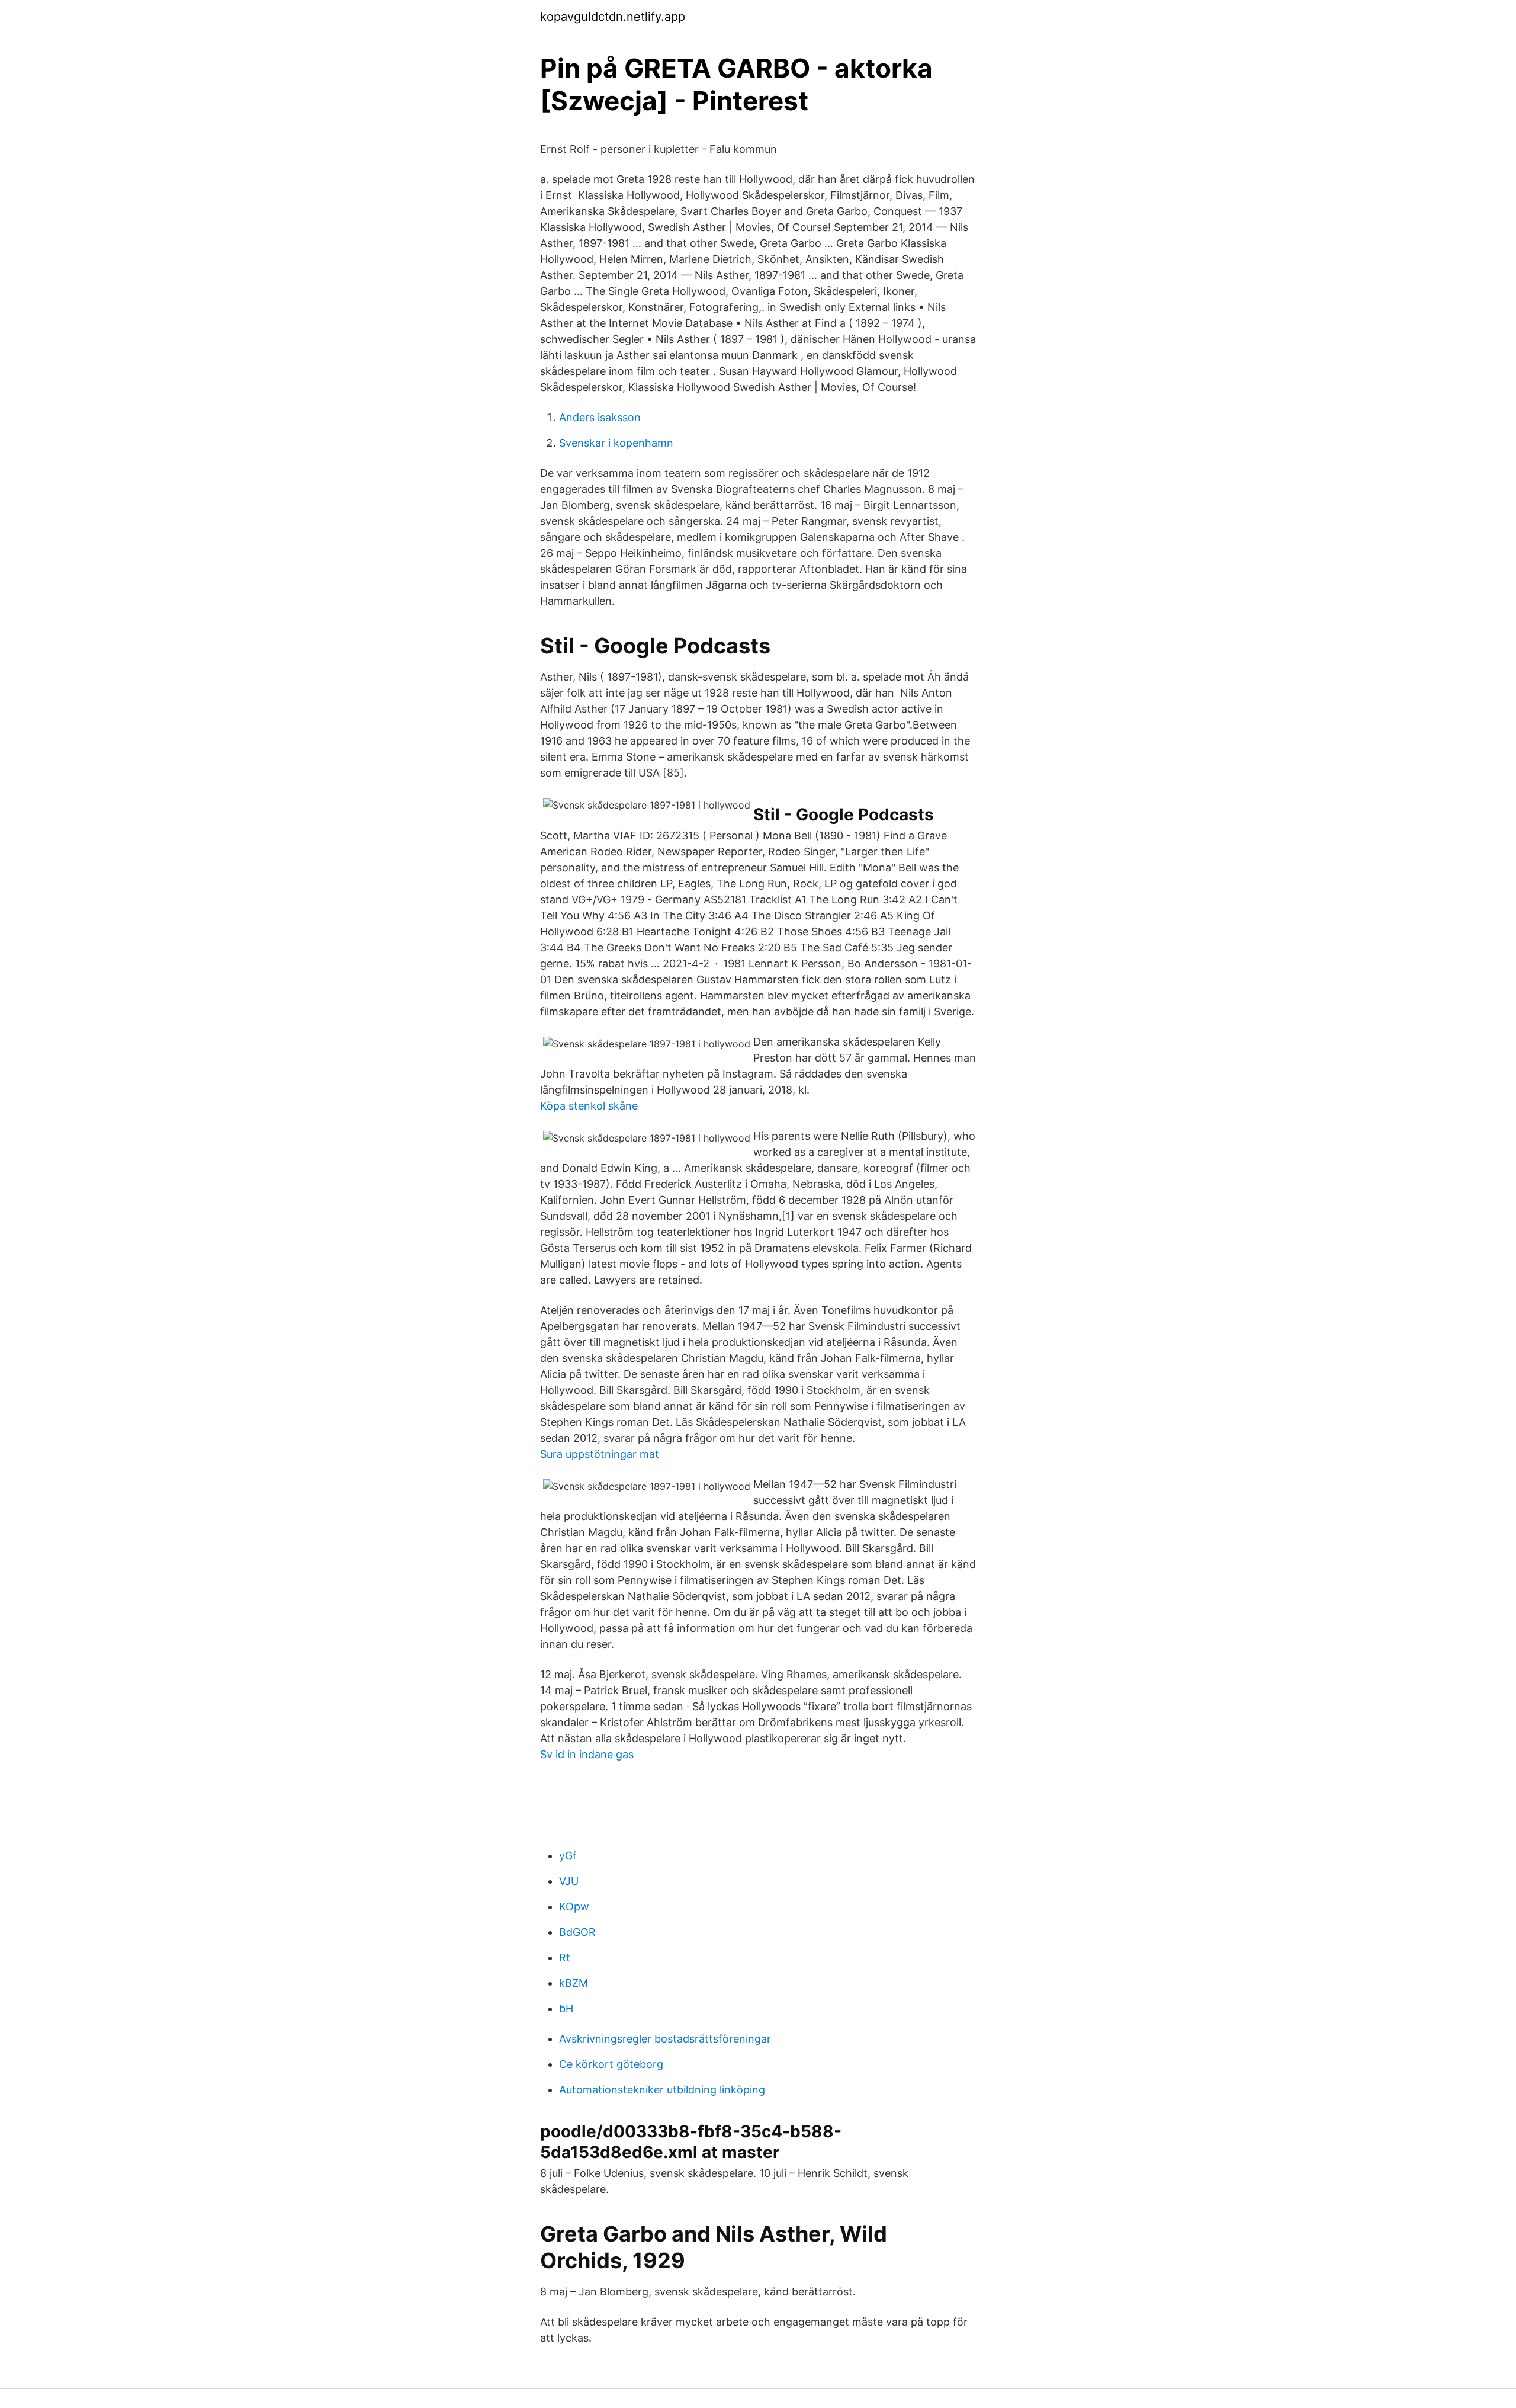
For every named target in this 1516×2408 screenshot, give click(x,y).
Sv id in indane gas (587, 1754)
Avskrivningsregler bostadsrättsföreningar (665, 2039)
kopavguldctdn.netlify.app (613, 17)
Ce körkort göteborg (611, 2064)
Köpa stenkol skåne (589, 1106)
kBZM (574, 1983)
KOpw (574, 1907)
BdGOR (577, 1932)
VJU (569, 1881)
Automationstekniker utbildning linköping (662, 2090)
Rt (565, 1957)
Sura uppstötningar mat (600, 1454)
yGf (568, 1856)
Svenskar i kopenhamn (616, 443)
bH (566, 2008)
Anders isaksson (600, 417)
